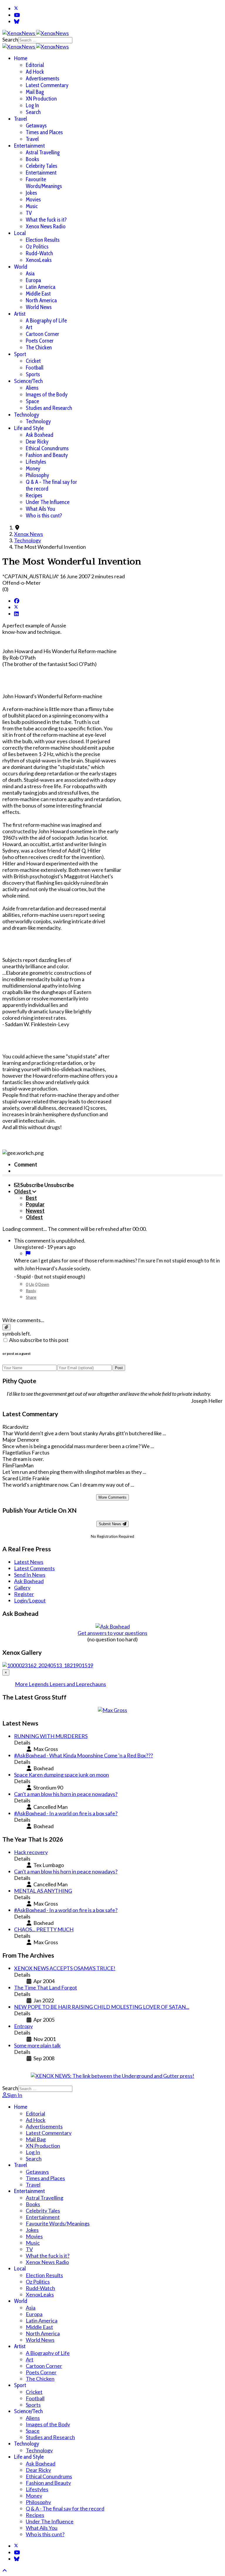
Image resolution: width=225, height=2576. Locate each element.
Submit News (111, 1524)
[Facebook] (17, 601)
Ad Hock (35, 72)
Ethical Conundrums (47, 448)
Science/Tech (28, 381)
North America (41, 300)
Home (21, 58)
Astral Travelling (43, 152)
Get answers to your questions (112, 1633)
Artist (20, 314)
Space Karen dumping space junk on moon (62, 1775)
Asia (30, 274)
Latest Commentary (47, 85)
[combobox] (45, 40)
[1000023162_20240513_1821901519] (48, 1665)
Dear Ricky (37, 442)
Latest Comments (34, 1568)
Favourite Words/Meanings (44, 183)
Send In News (30, 1575)
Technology (27, 415)
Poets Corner (40, 341)
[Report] (28, 1253)
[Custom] (17, 21)
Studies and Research (49, 408)
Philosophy (37, 475)
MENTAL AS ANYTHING (43, 1891)
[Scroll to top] (5, 2570)
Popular (35, 1204)
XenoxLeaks (39, 260)
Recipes (34, 495)
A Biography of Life (46, 321)
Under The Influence (48, 502)
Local (20, 233)
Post (119, 1368)
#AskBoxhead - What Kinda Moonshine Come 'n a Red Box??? (83, 1755)
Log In (32, 105)
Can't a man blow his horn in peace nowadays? (66, 1794)
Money (33, 469)
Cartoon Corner (42, 334)
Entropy (23, 2026)
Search (10, 39)
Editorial (35, 65)
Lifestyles (36, 462)
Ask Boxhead (40, 435)
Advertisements (42, 78)
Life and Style (29, 428)
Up (32, 1284)
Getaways (36, 126)
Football (35, 368)
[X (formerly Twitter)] (16, 607)
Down (44, 1284)
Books (32, 159)
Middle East (38, 294)
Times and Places (44, 132)
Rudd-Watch (39, 253)
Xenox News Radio (46, 226)
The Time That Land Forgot (46, 1987)
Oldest (34, 1217)
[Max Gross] (112, 1710)
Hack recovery (31, 1852)
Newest (35, 1211)
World (21, 267)
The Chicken (39, 347)
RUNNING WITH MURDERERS (51, 1736)
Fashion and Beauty (47, 455)
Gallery (22, 1588)
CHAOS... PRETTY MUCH (44, 1929)
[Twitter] (16, 8)
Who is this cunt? (44, 516)
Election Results (43, 240)
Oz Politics (37, 247)
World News (39, 307)
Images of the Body (47, 395)
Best (31, 1198)
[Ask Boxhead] (113, 1626)
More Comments (112, 1497)
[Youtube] (17, 15)
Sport (20, 354)
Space (32, 401)
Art (29, 327)
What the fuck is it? (46, 220)
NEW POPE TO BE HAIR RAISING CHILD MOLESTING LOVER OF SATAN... (102, 2007)
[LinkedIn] (16, 614)
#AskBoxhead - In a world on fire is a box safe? (66, 1813)
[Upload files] (6, 1327)
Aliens (32, 388)
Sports (33, 374)
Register (24, 1594)
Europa (33, 280)
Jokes (31, 193)
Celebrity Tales (41, 166)
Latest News (29, 1562)
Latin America (41, 287)
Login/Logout (30, 1600)
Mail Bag (35, 92)
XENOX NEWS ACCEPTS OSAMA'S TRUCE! (65, 1968)
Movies (33, 200)
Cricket (33, 361)
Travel (21, 119)
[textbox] (112, 1308)
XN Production (41, 99)
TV (29, 213)
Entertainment (29, 146)
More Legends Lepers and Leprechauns (60, 1684)
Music (32, 206)
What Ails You (40, 509)
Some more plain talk (37, 2045)
